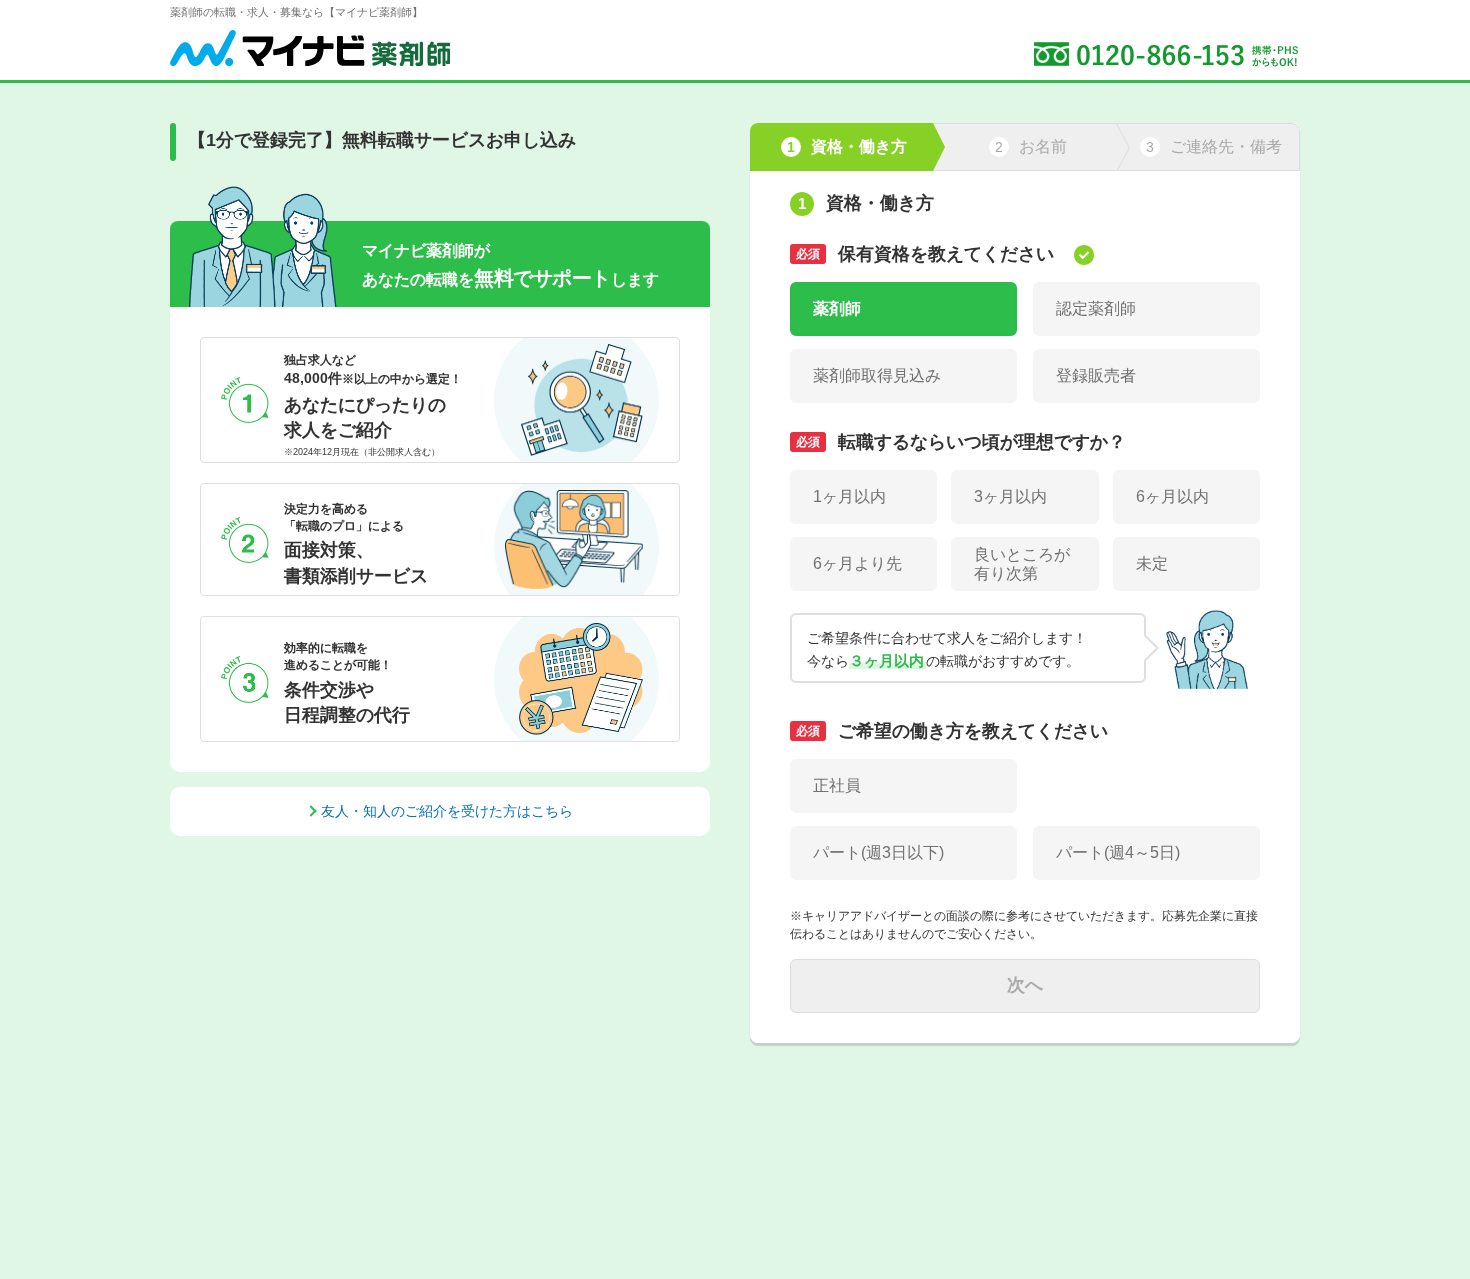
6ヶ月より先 (857, 563)
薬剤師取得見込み (877, 375)
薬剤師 (837, 308)
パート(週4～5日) (1118, 852)
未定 (1152, 563)
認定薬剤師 (1096, 308)
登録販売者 (1096, 375)
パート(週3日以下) (878, 852)
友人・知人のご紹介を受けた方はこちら (447, 811)
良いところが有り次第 (1022, 564)
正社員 (837, 785)
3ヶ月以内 (1010, 496)
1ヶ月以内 (849, 496)
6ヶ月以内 (1172, 496)
